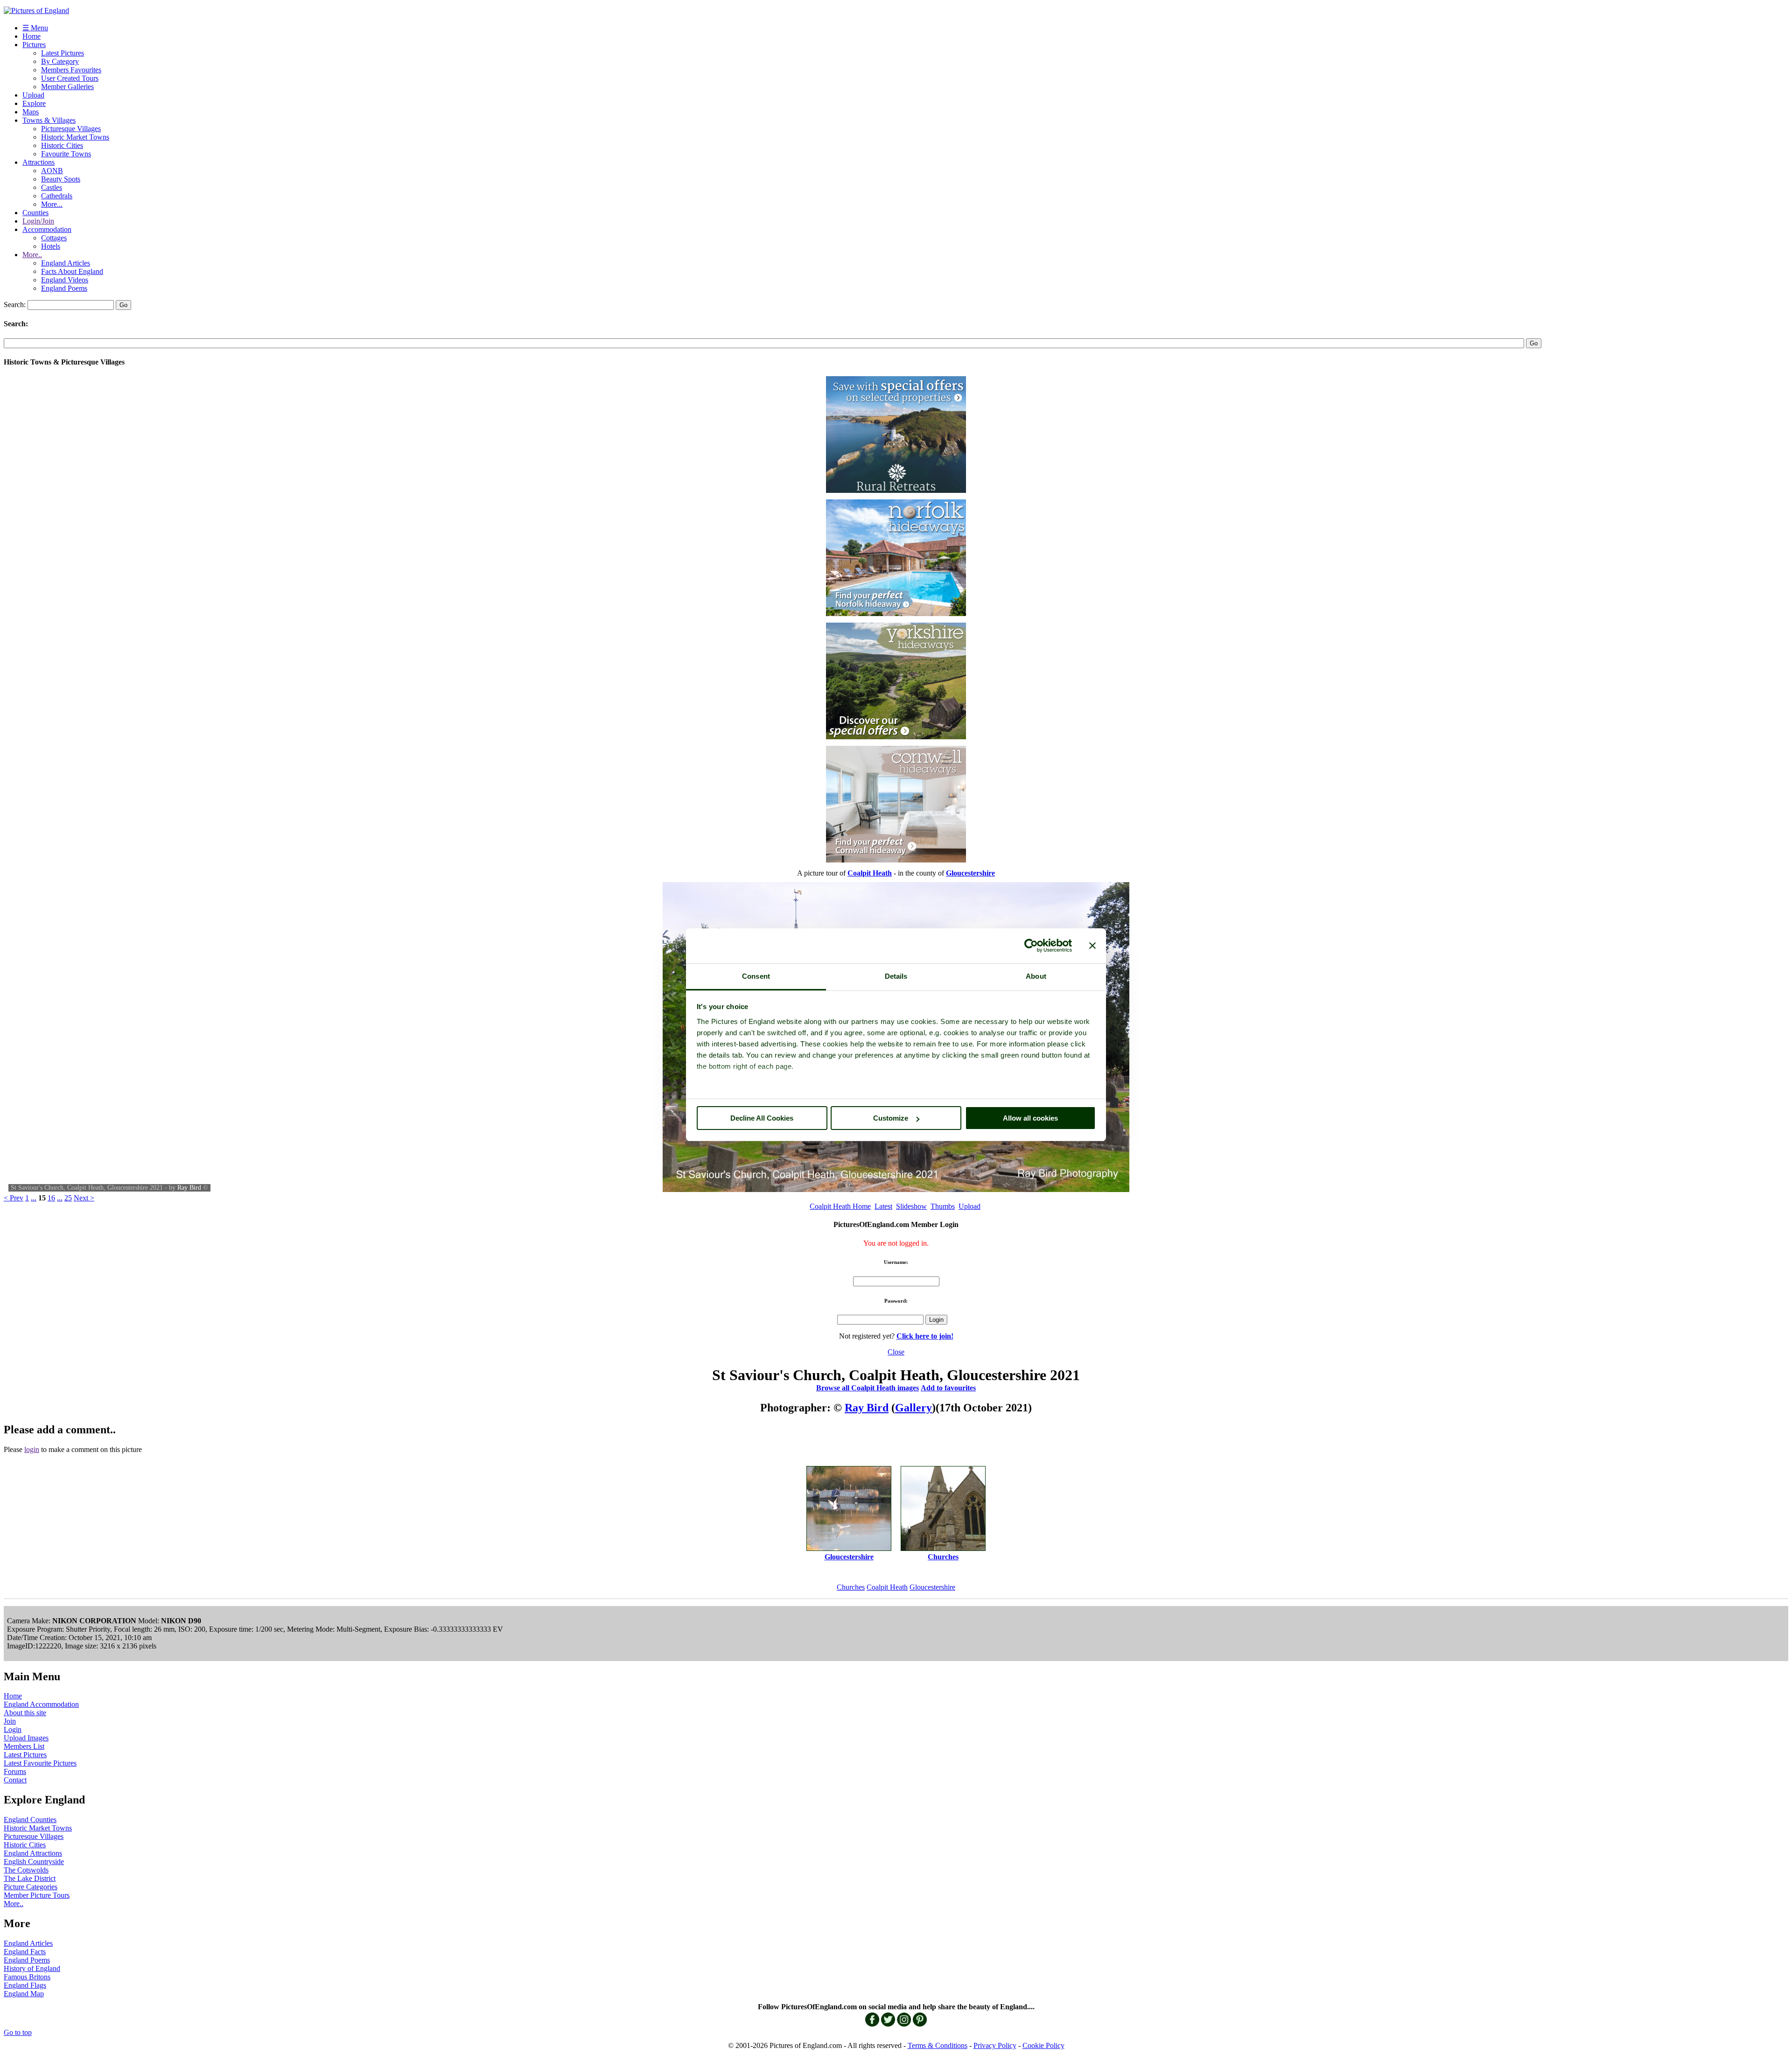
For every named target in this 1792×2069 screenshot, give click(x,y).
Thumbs (943, 1206)
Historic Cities (62, 145)
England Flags (25, 1985)
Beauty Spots (61, 179)
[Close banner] (1092, 946)
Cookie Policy (1043, 2045)
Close (896, 1352)
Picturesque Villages (71, 129)
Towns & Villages (49, 120)
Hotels (51, 246)
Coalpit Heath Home (840, 1206)
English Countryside (34, 1862)
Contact (15, 1780)
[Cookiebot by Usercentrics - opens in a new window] (1031, 946)
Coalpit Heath (887, 1587)
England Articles (66, 263)
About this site (25, 1713)
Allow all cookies (1030, 1118)
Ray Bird (189, 1188)
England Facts (25, 1952)
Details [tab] (896, 976)
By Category (60, 61)
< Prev (14, 1198)
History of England (32, 1968)
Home (31, 36)
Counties (35, 213)
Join (10, 1721)
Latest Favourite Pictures (40, 1763)
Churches (851, 1587)
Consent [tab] (756, 976)
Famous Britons (27, 1977)
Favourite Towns (66, 154)
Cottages (54, 238)
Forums (15, 1771)
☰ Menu (35, 28)
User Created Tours (70, 78)
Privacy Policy (995, 2045)
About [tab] (1036, 976)
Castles (52, 187)
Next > (84, 1198)
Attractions (38, 162)
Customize (891, 1118)
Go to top (18, 2032)
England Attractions (33, 1853)
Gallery (913, 1408)
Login (13, 1729)
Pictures (34, 45)
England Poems (64, 288)
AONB (52, 171)
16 (51, 1198)
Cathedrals (57, 196)
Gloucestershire (932, 1587)
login (32, 1449)
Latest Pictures (63, 53)
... (34, 1198)
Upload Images (26, 1738)
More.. (32, 255)
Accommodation (47, 229)
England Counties (30, 1820)
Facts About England (72, 271)
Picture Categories (31, 1887)
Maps (31, 112)
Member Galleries (67, 87)
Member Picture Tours (37, 1895)
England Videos (65, 280)
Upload (33, 95)
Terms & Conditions (938, 2045)
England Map (24, 1994)
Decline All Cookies (762, 1118)
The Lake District (30, 1878)
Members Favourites (71, 70)
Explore (34, 103)
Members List (24, 1746)
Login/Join (38, 221)
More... (52, 204)
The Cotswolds (26, 1870)
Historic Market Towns (75, 137)
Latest (883, 1206)
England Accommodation (41, 1704)
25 (68, 1198)
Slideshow (911, 1206)
